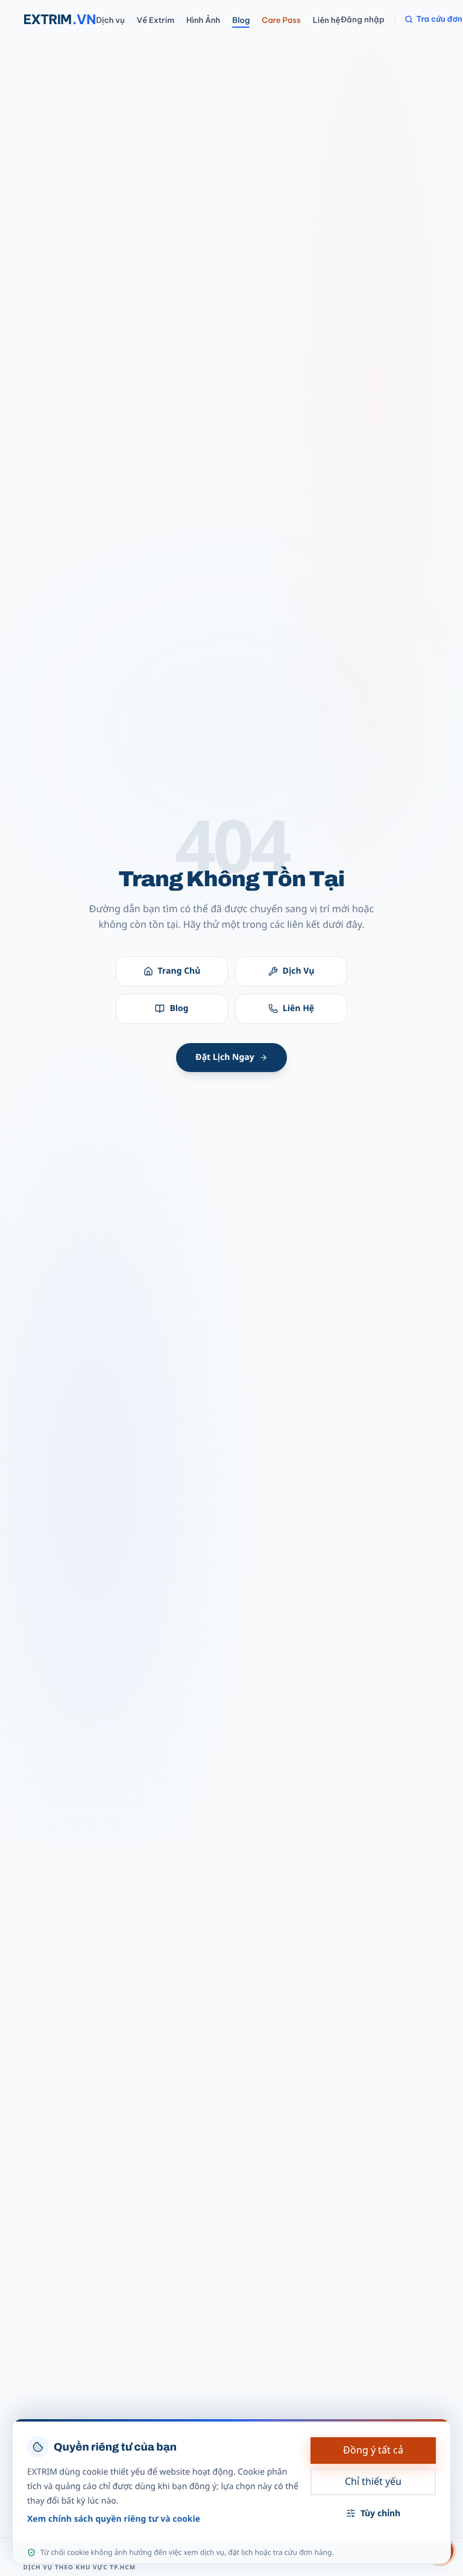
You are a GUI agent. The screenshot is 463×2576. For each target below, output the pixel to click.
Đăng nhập (363, 19)
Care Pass (281, 21)
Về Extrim (156, 21)
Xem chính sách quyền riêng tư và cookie (114, 2519)
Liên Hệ (298, 1008)
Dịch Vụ (299, 971)
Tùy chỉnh (380, 2513)
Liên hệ (327, 21)
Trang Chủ (179, 971)
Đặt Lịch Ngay (225, 1057)
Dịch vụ (111, 21)
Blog (241, 21)
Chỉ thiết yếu (373, 2481)
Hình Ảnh (203, 21)
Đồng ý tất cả (373, 2450)
